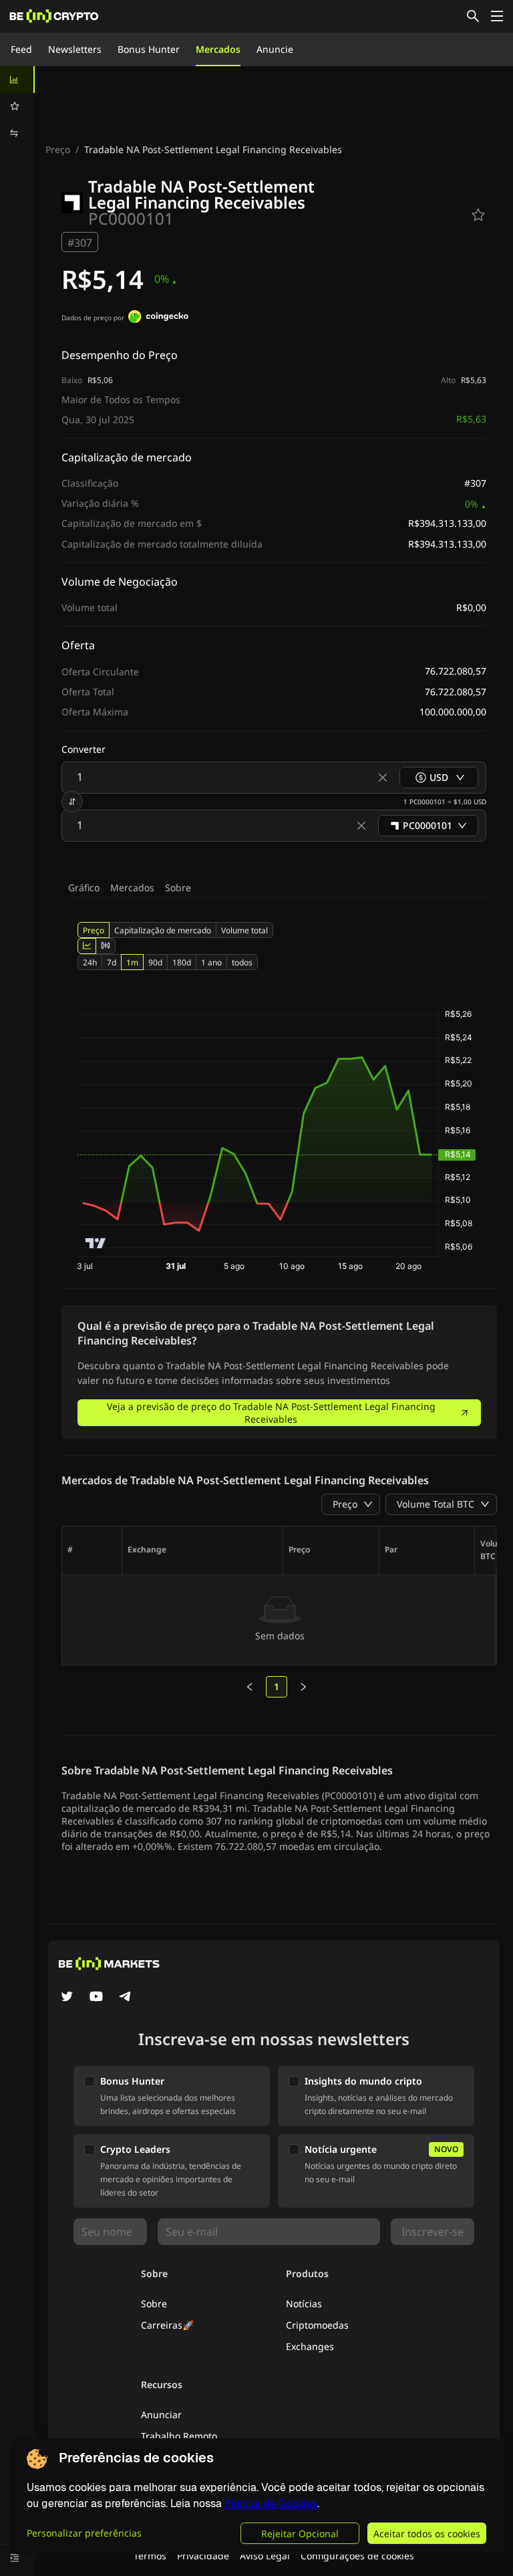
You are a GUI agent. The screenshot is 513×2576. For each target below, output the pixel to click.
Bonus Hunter (149, 49)
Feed (21, 49)
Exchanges (310, 2346)
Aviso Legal (265, 2556)
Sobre (178, 888)
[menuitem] (17, 80)
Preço (58, 149)
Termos (150, 2556)
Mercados (218, 49)
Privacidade (203, 2556)
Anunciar (161, 2415)
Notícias (304, 2304)
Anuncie (275, 49)
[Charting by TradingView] (96, 1243)
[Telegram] (126, 1998)
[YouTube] (96, 1998)
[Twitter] (67, 1998)
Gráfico (84, 888)
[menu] (17, 106)
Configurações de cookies (357, 2556)
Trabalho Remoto (179, 2436)
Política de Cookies (271, 2503)
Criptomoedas (317, 2325)
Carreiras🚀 (167, 2325)
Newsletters (75, 49)
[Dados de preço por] (158, 318)
